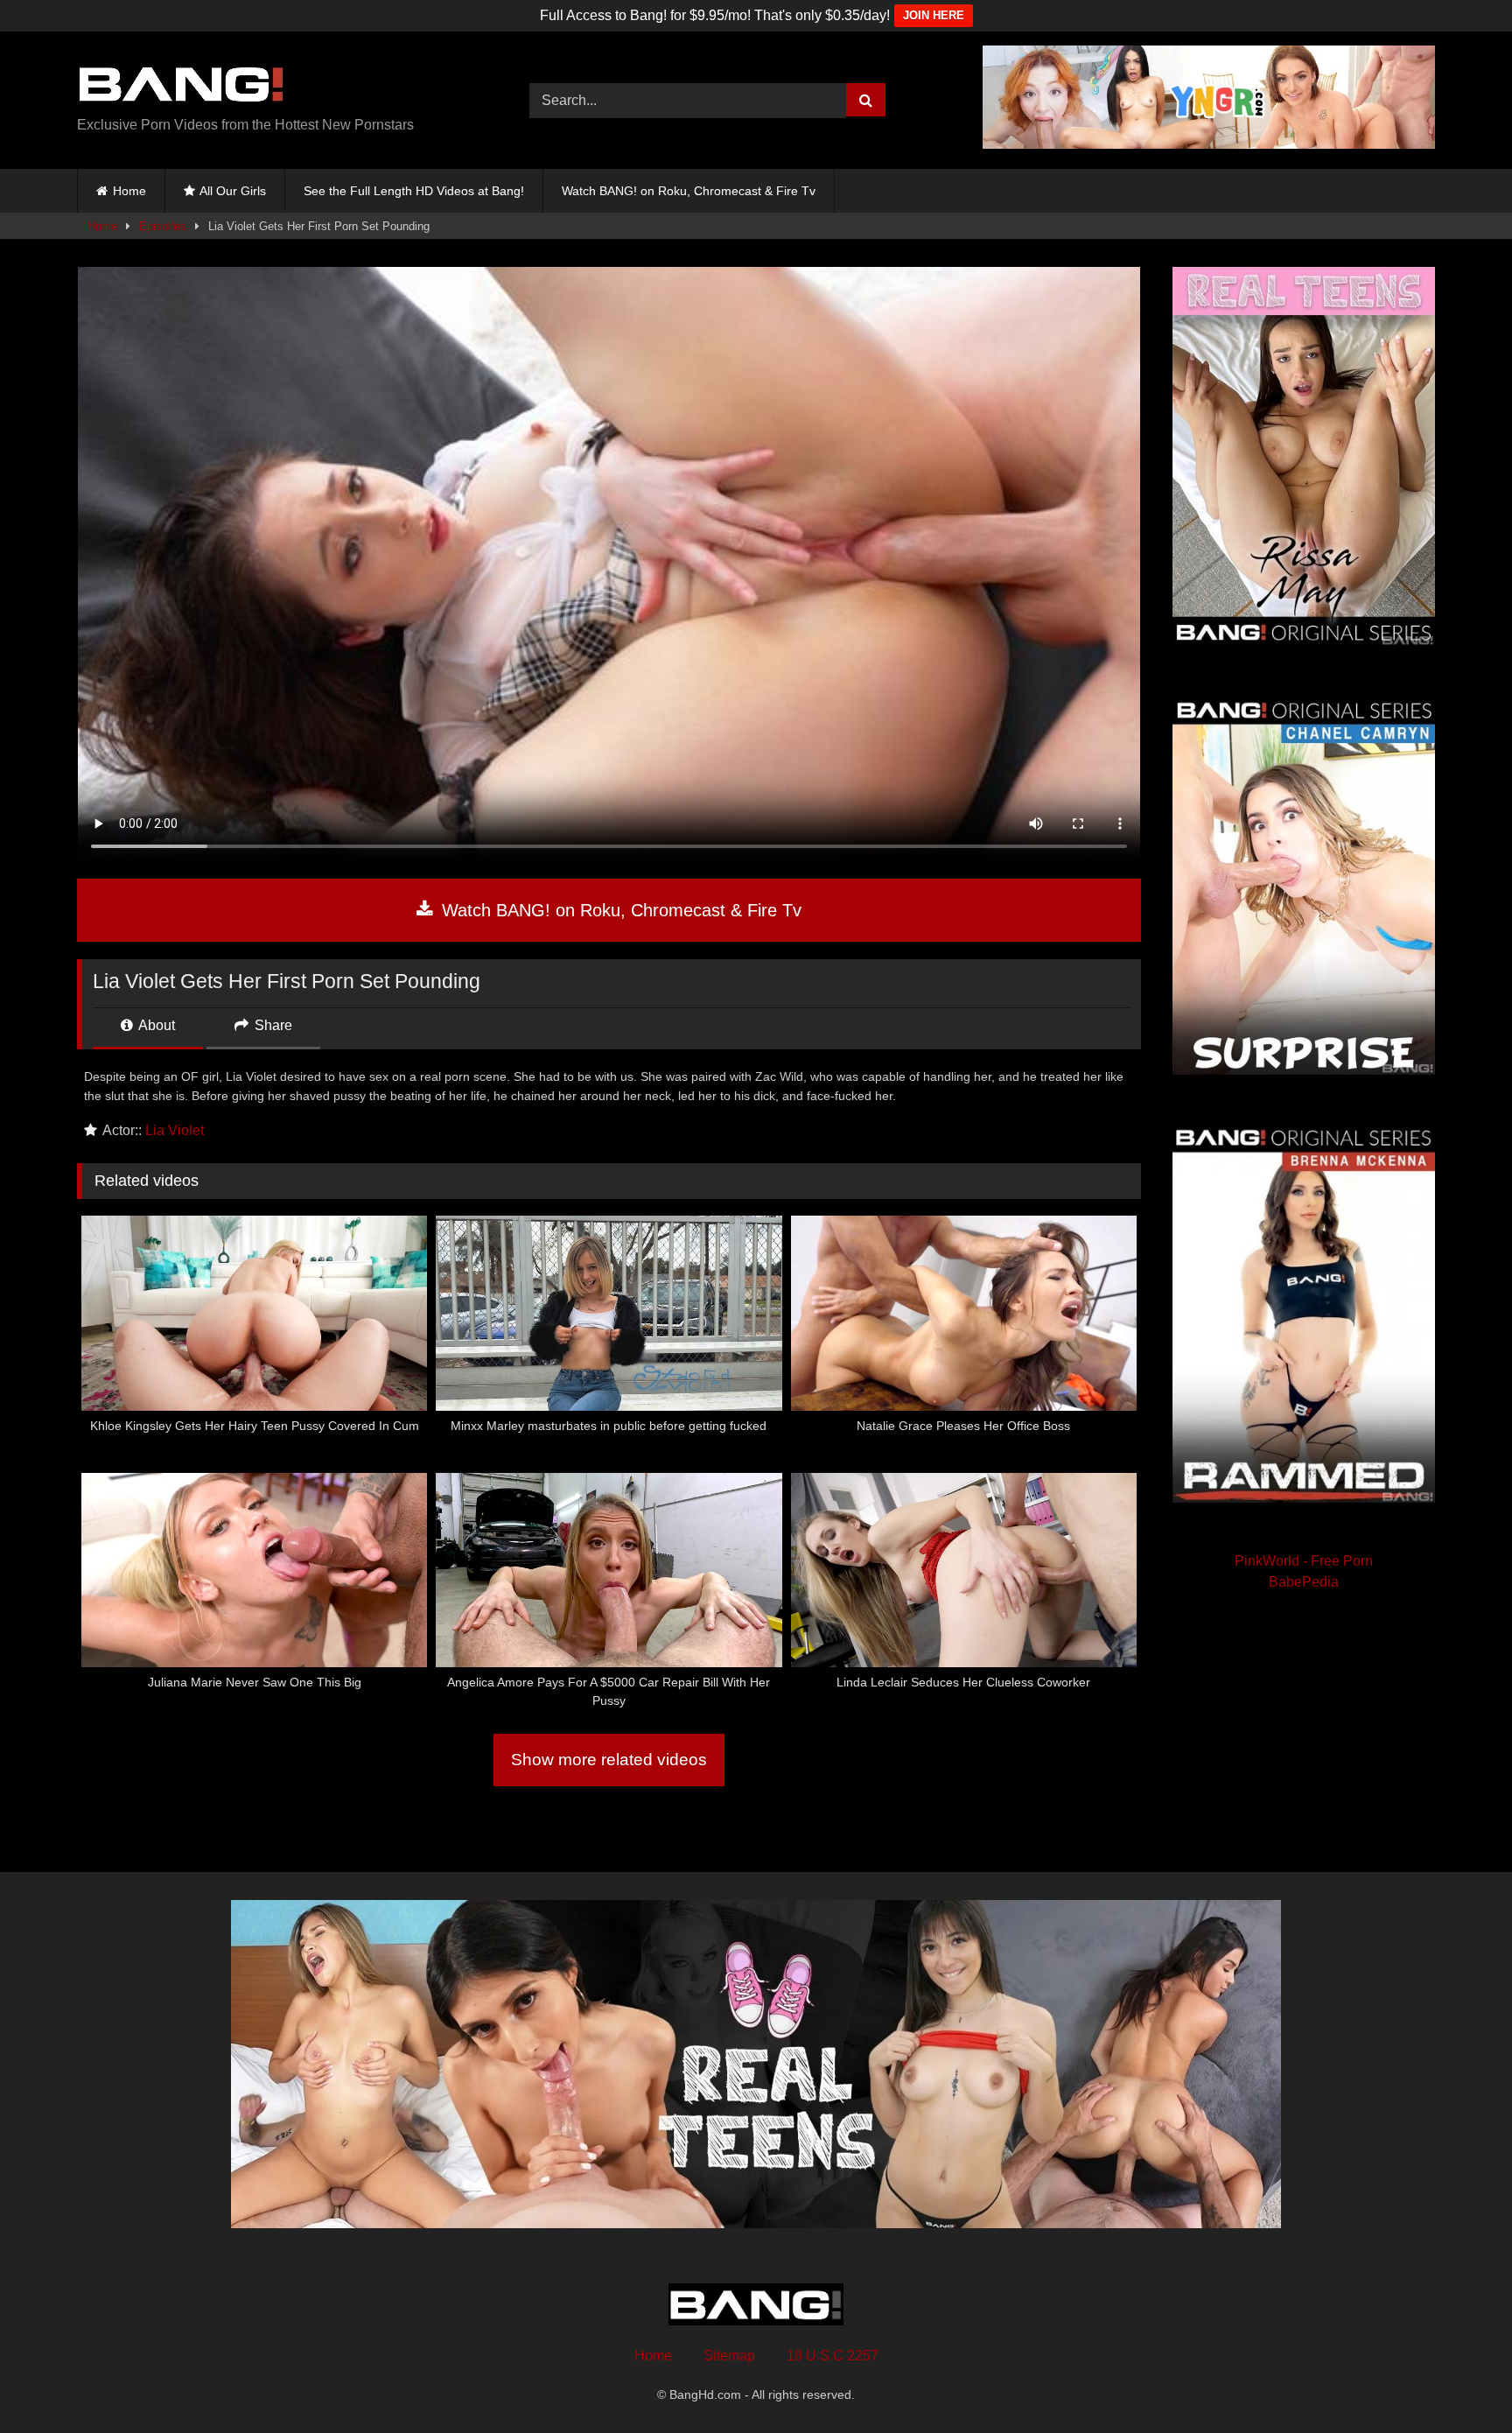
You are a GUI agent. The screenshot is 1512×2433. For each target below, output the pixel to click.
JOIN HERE (934, 15)
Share (272, 1025)
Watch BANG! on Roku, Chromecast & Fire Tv (689, 191)
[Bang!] (182, 87)
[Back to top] (1458, 2381)
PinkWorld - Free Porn (1304, 1561)
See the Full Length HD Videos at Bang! (414, 191)
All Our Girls (233, 191)
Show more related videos (609, 1760)
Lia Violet (175, 1130)
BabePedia (1304, 1582)
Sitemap (729, 2356)
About (155, 1025)
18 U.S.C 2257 (833, 2356)
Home (129, 191)
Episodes (163, 226)
